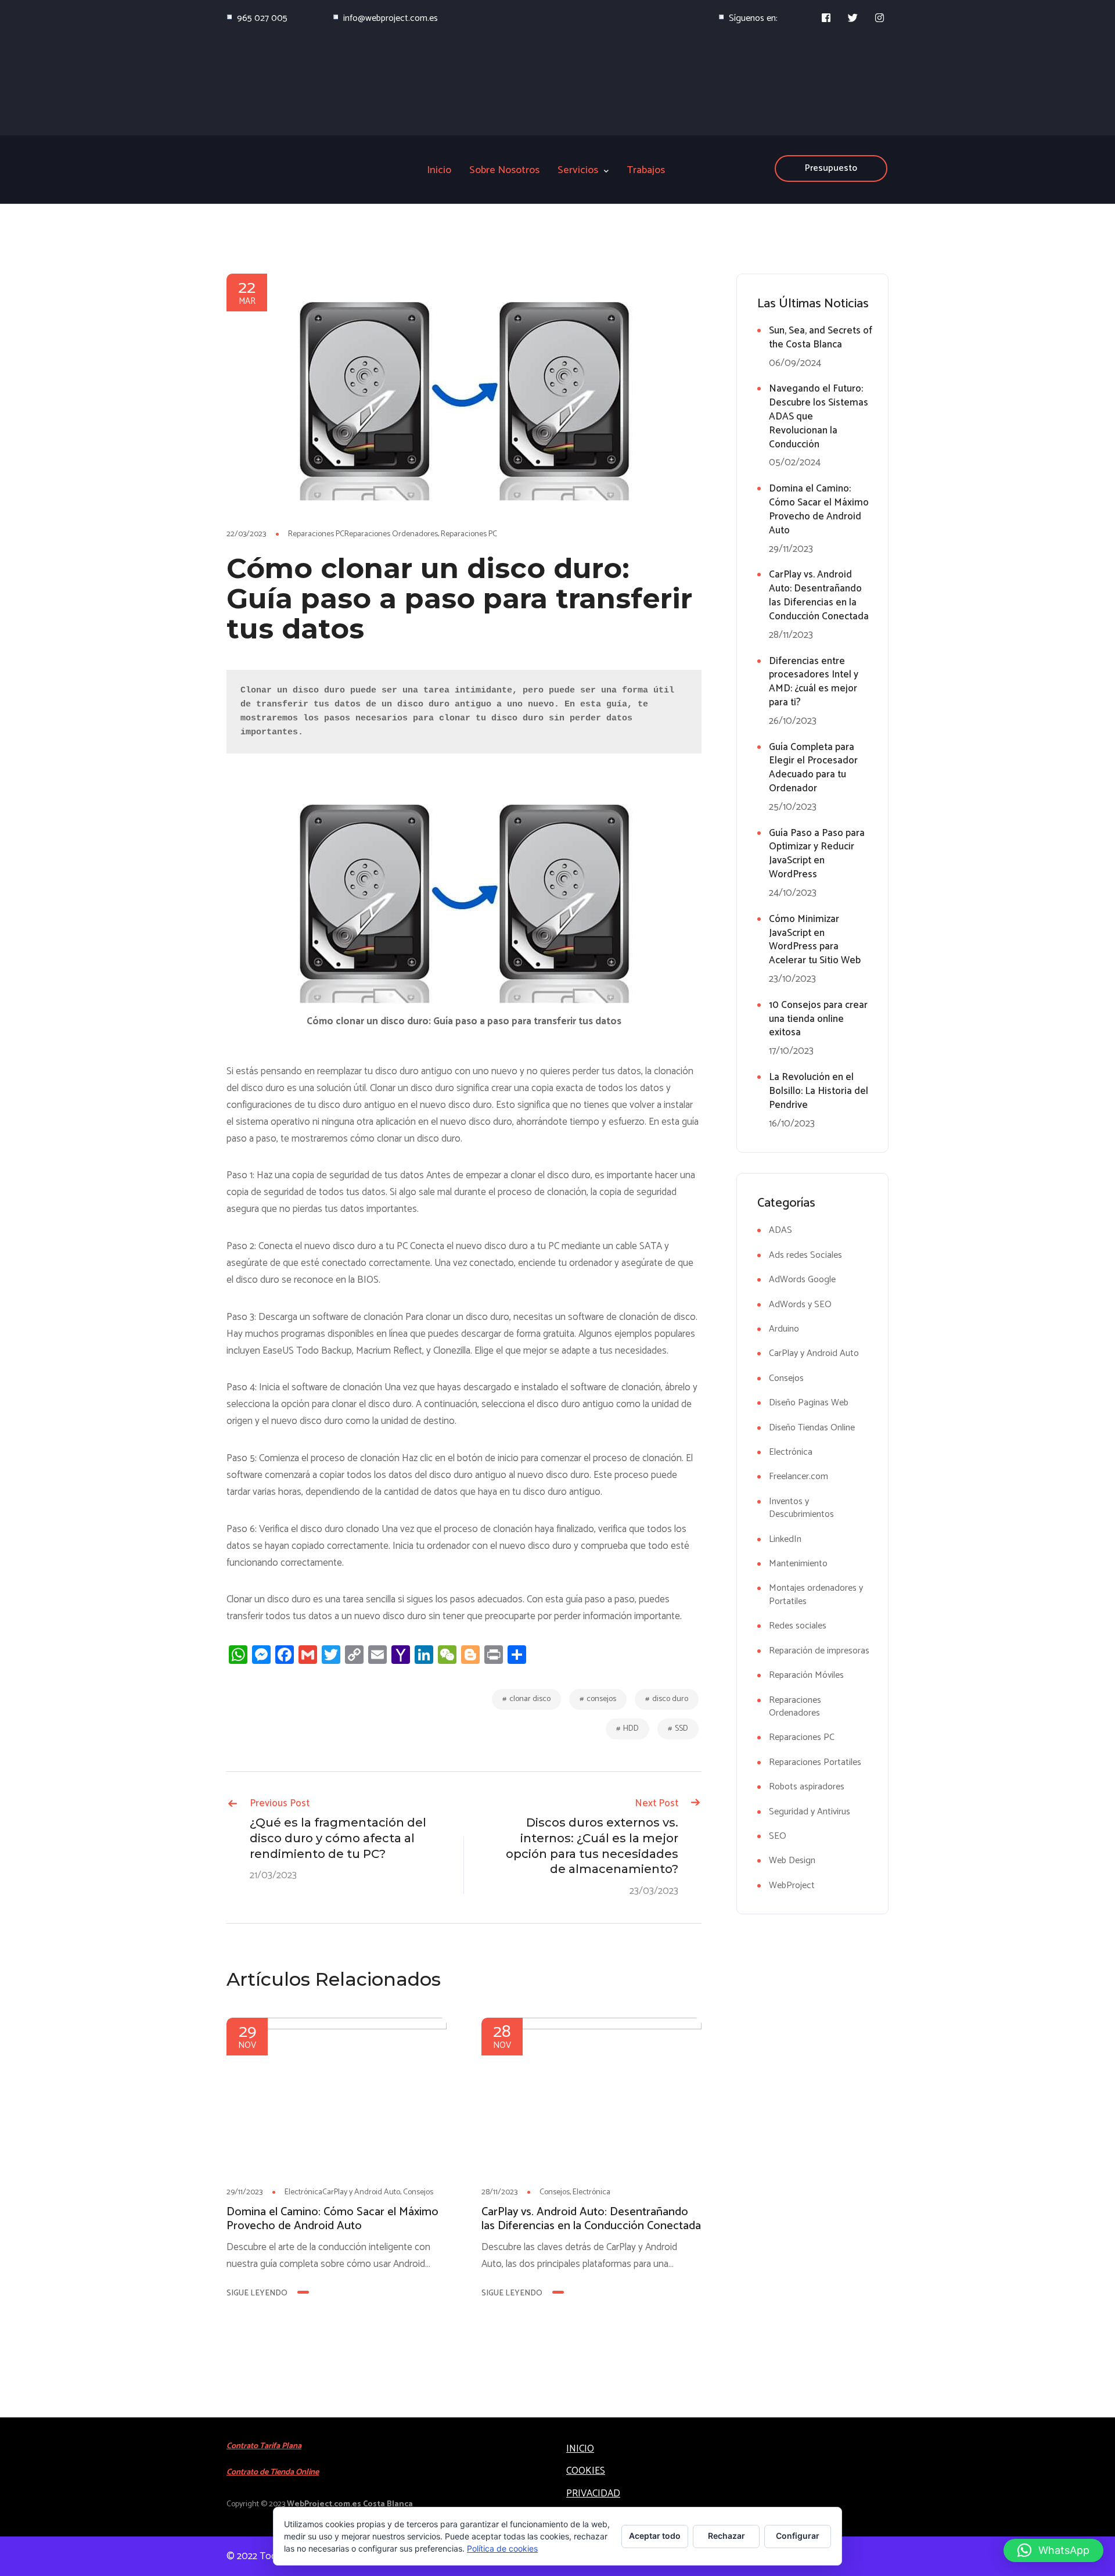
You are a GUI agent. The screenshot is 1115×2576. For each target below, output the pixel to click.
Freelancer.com (799, 1477)
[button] (1053, 2550)
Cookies (586, 2471)
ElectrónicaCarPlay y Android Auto (342, 2192)
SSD (681, 1729)
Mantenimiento (798, 1564)
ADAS (780, 1230)
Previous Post (280, 1803)
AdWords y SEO (800, 1305)
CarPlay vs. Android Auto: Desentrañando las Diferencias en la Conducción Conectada (591, 2219)
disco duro (670, 1699)
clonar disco (530, 1699)
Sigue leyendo (257, 2293)
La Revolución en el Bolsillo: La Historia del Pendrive (819, 1091)
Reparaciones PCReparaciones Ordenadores (363, 534)
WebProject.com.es (324, 2504)
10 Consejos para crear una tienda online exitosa (818, 1019)
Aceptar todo (655, 2536)
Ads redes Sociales (805, 1255)
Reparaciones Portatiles (815, 1762)
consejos (601, 1699)
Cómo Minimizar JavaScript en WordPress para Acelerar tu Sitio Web (815, 940)
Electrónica (591, 2192)
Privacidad (593, 2494)
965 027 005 (262, 18)
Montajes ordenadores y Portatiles (816, 1594)
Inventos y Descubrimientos (801, 1508)
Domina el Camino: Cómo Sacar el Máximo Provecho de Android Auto (332, 2219)
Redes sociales (798, 1626)
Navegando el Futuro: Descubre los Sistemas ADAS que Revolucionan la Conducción (819, 416)
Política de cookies (502, 2548)
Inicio (580, 2449)
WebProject (792, 1885)
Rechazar (726, 2536)
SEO (778, 1836)
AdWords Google (802, 1280)
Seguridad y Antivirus (810, 1812)
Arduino (784, 1329)
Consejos (418, 2192)
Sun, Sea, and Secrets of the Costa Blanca (821, 338)
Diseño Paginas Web (809, 1403)
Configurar (798, 2536)
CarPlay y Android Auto (814, 1353)
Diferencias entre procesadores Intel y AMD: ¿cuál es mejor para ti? (814, 682)
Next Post (657, 1803)
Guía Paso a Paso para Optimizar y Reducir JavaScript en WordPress (817, 854)
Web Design (792, 1861)
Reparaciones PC (469, 534)
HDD (631, 1729)
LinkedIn (785, 1539)
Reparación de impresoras (819, 1651)
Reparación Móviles (806, 1675)
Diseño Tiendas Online (812, 1428)
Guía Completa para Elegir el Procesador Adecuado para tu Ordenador (813, 768)
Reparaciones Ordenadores (795, 1707)
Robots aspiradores (807, 1787)
